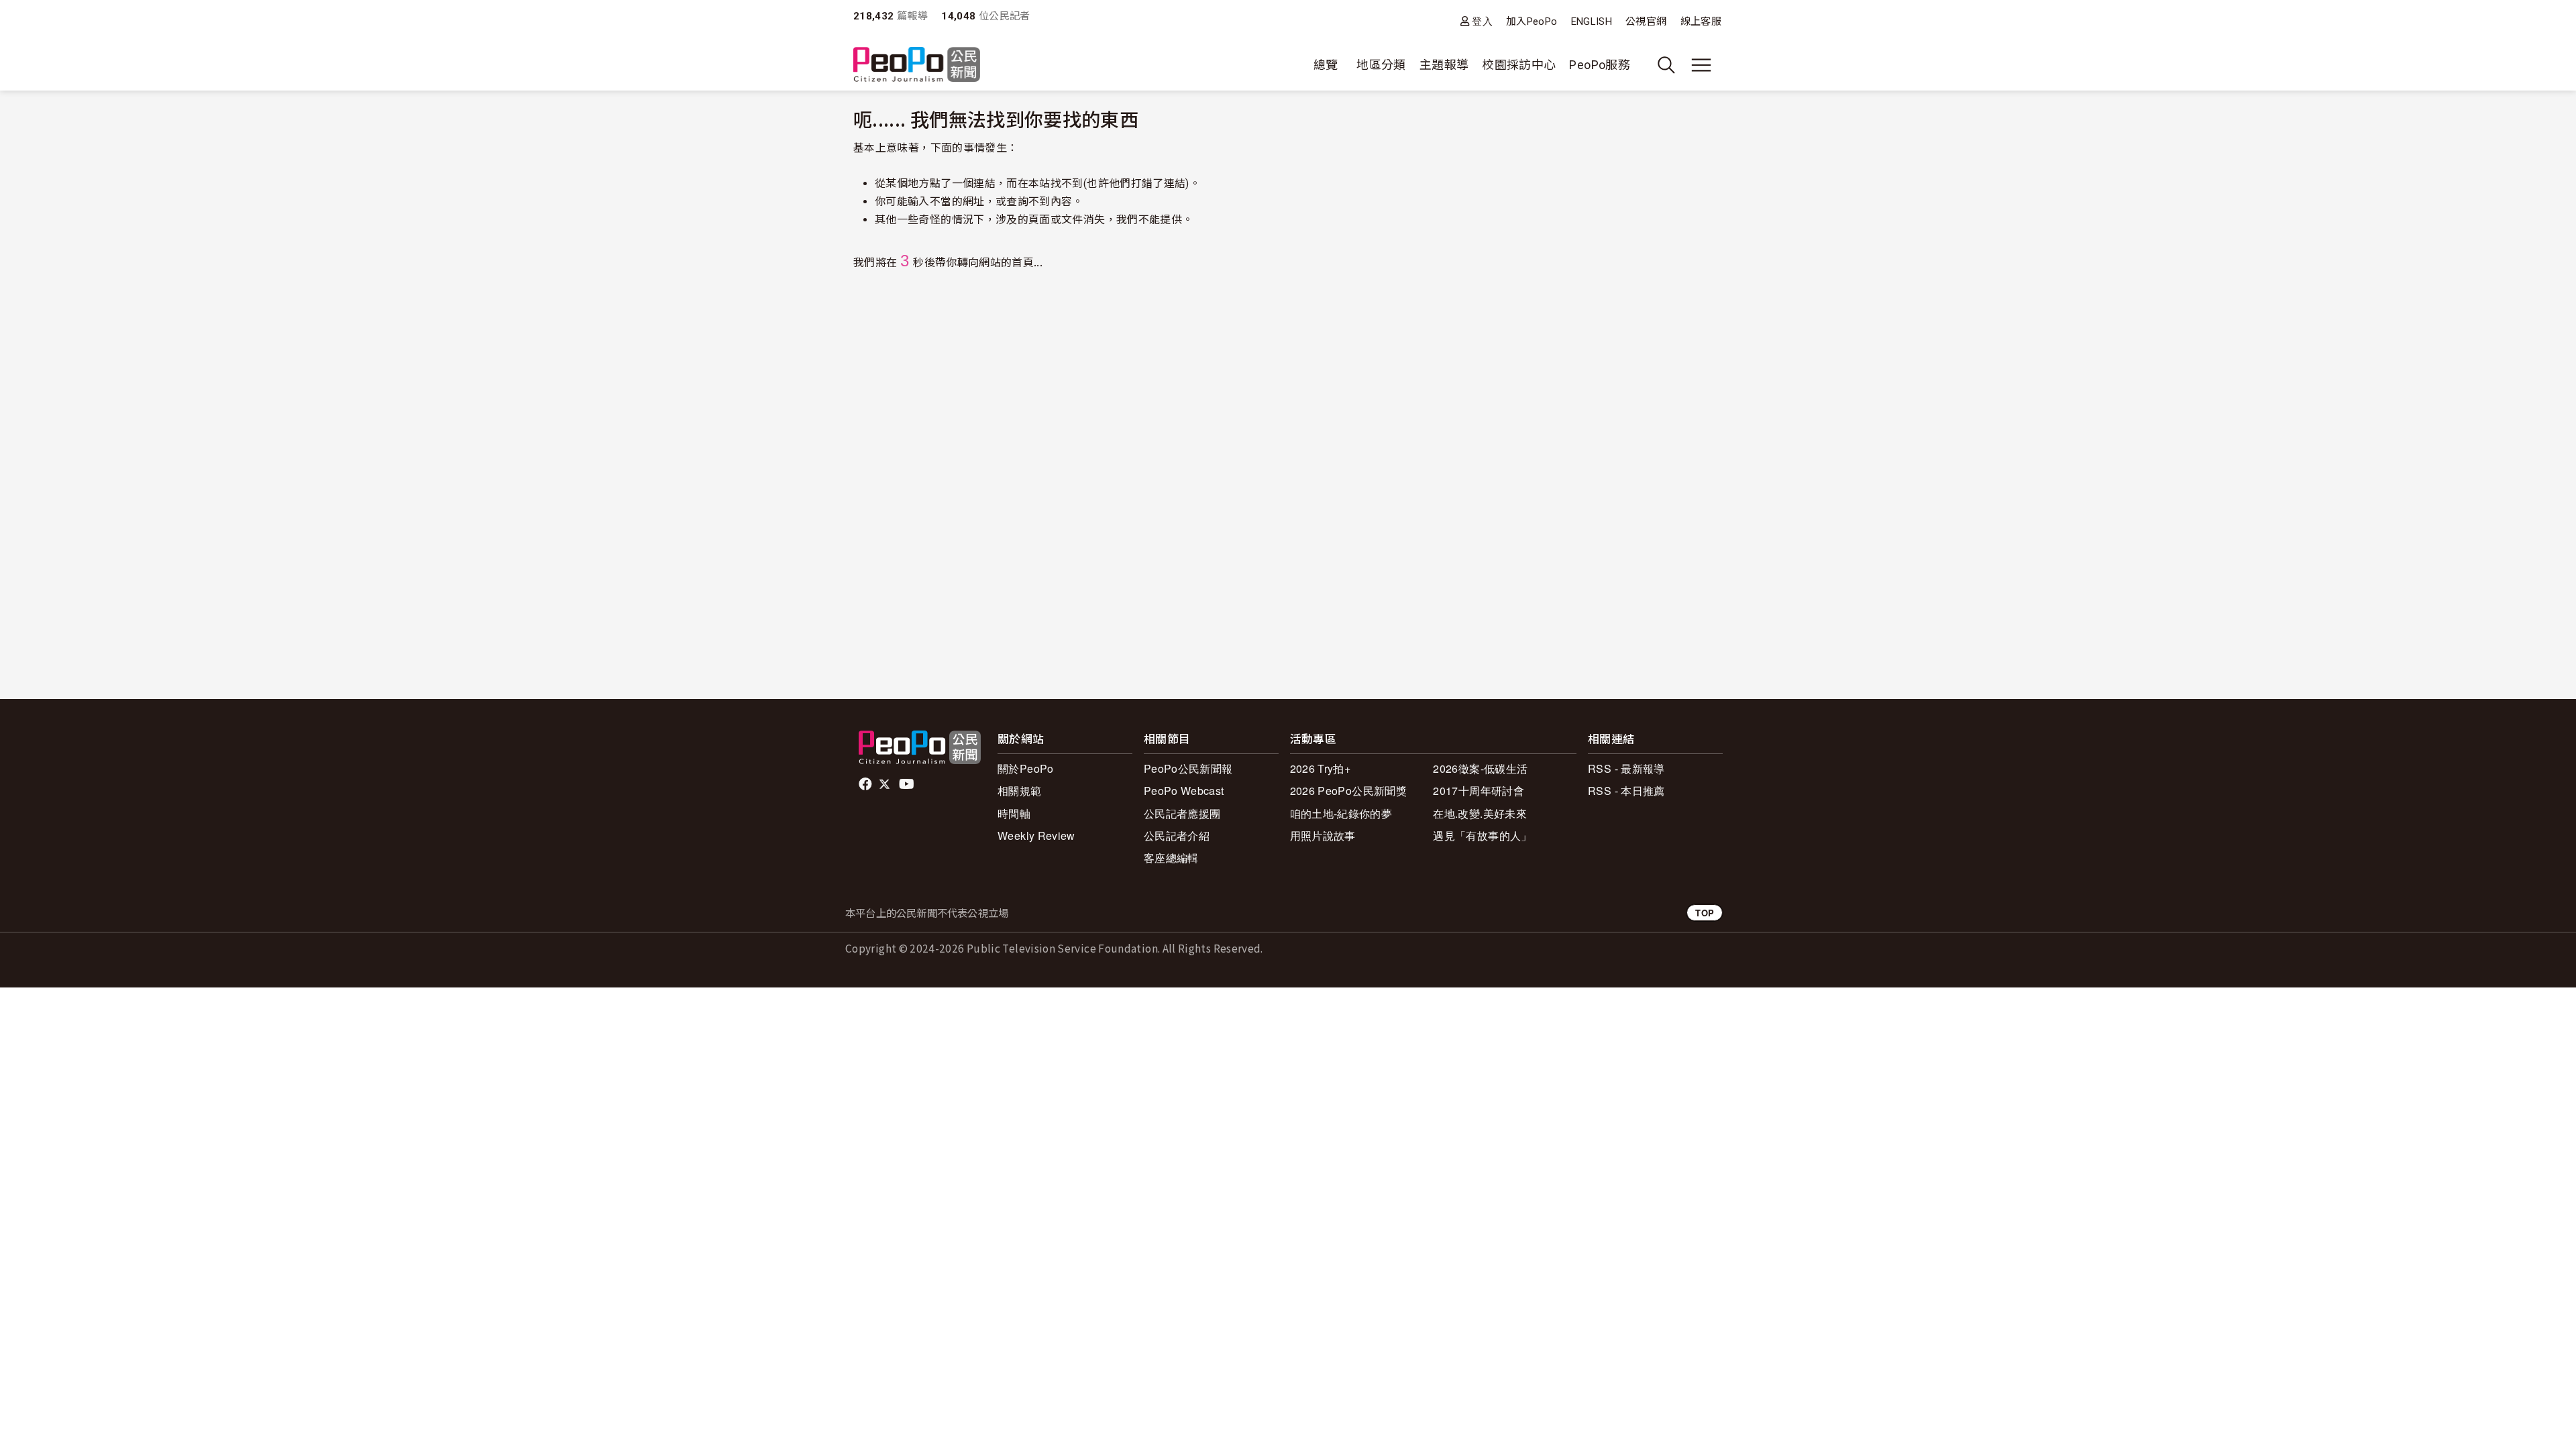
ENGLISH (1592, 21)
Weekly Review (1036, 836)
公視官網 (1646, 21)
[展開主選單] (1701, 65)
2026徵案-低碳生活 (1480, 768)
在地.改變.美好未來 (1480, 813)
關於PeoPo (1026, 768)
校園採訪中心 (1519, 65)
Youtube (908, 784)
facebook (866, 784)
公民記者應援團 (1182, 813)
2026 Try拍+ (1321, 768)
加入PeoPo (1532, 21)
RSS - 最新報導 (1626, 768)
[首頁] (917, 65)
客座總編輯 (1171, 858)
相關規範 (1019, 791)
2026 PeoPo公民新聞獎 (1348, 791)
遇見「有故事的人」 (1482, 836)
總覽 (1326, 65)
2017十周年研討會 (1479, 791)
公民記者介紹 (1177, 836)
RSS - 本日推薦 (1626, 791)
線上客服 (1701, 21)
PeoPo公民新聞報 (1188, 768)
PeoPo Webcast (1184, 791)
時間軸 (1014, 813)
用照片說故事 (1323, 836)
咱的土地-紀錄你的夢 (1341, 813)
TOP (1705, 913)
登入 (1482, 21)
